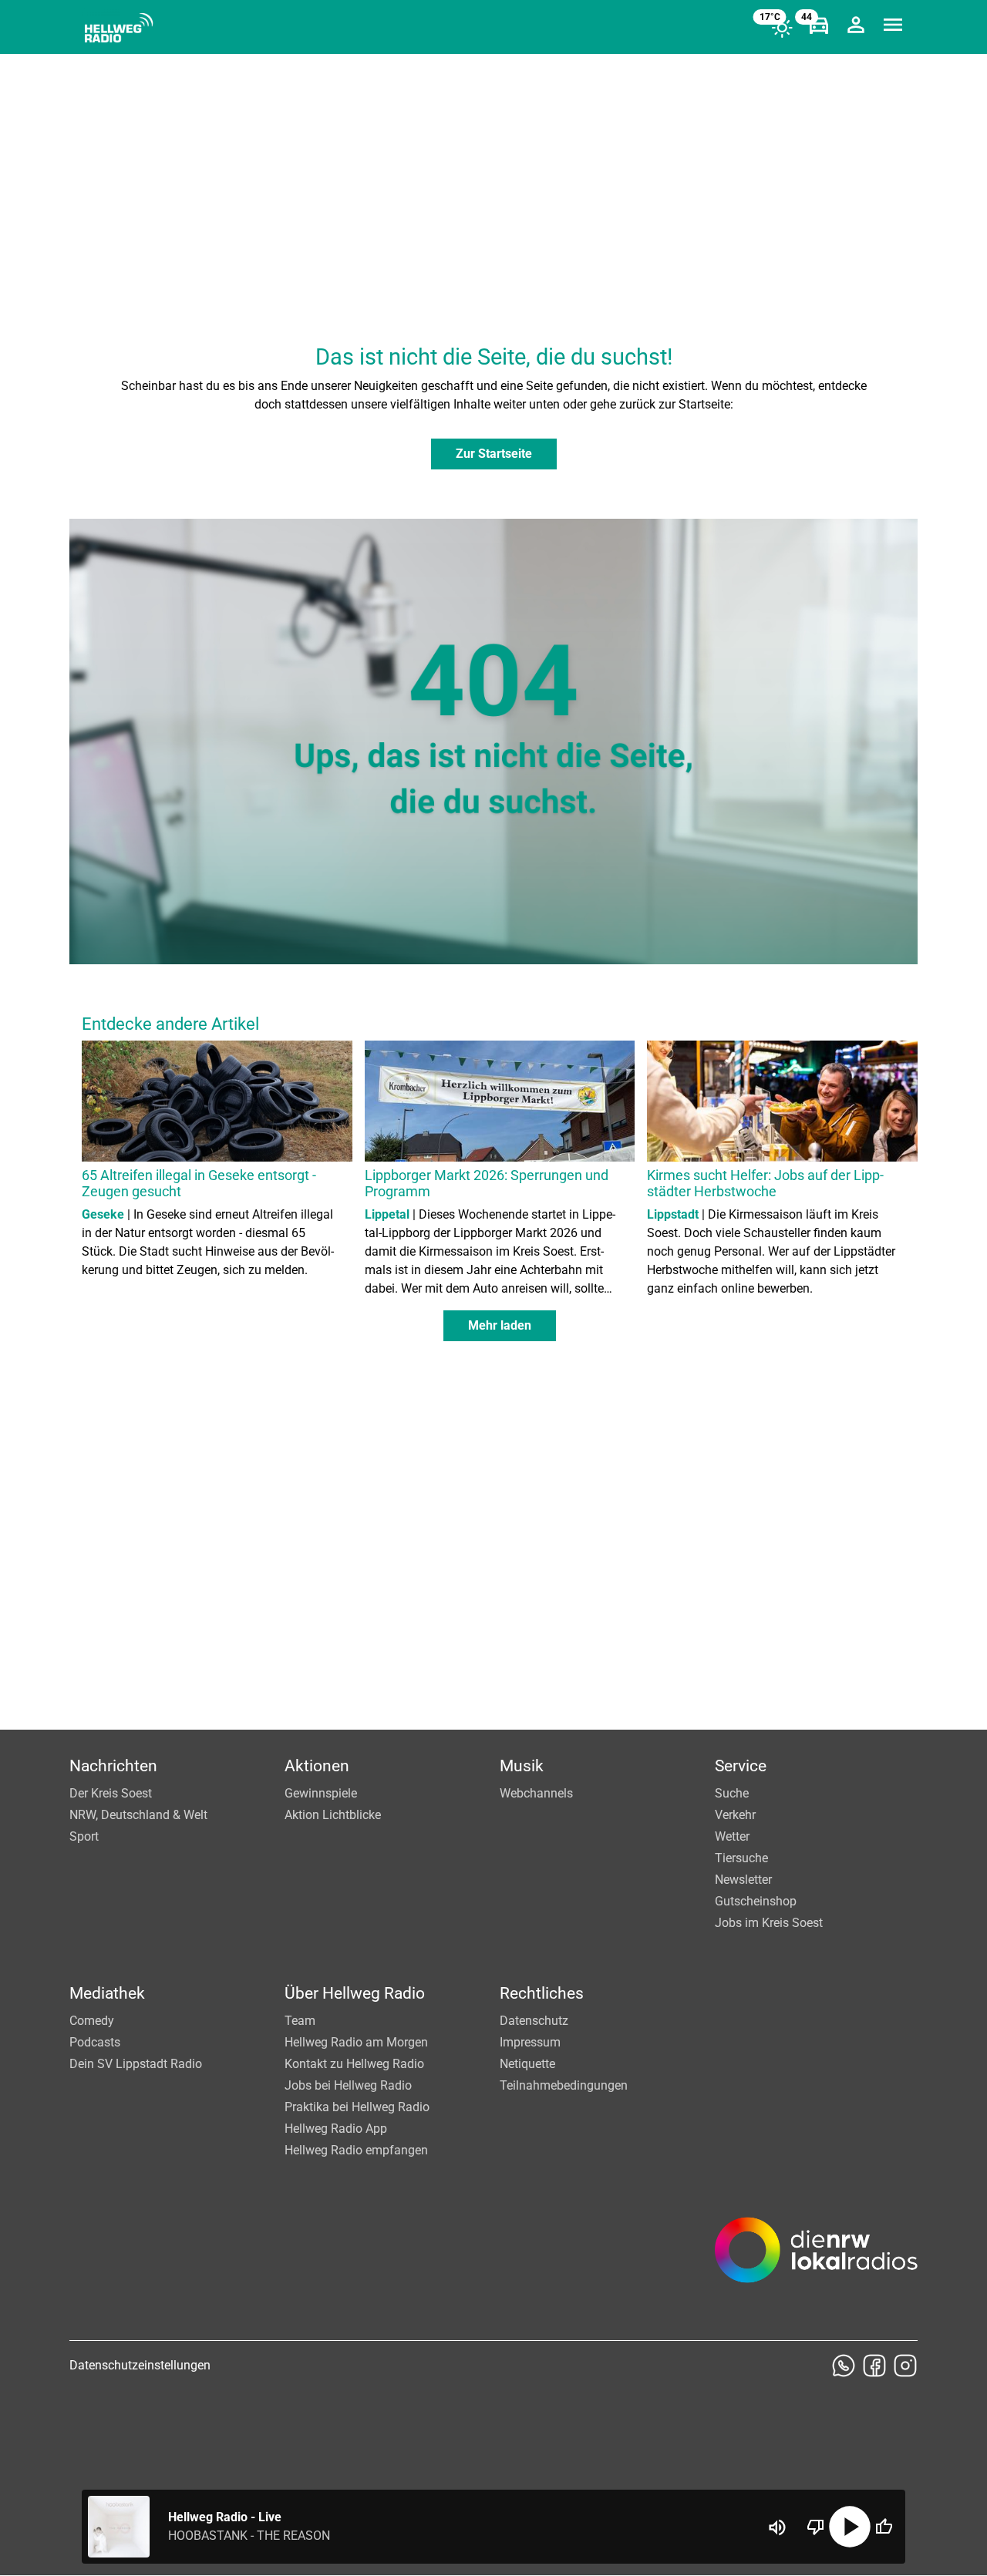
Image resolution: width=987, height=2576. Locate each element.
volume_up (777, 2527)
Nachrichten (113, 1766)
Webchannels (536, 1793)
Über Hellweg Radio (355, 1993)
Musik (522, 1766)
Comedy (92, 2021)
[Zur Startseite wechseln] (119, 28)
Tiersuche (741, 1858)
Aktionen (317, 1766)
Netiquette (527, 2064)
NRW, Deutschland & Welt (138, 1815)
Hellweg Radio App (336, 2129)
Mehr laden (500, 1325)
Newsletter (743, 1880)
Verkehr (735, 1815)
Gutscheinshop (756, 1901)
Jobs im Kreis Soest (769, 1923)
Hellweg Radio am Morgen (356, 2042)
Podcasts (95, 2042)
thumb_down (816, 2527)
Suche (732, 1793)
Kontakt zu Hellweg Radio (354, 2064)
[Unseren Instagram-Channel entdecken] (905, 2366)
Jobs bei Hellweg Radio (348, 2085)
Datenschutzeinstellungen (140, 2365)
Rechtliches (542, 1993)
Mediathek (107, 1993)
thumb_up (884, 2527)
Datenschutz (534, 2021)
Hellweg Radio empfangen (356, 2150)
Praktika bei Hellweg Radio (357, 2107)
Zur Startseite (494, 454)
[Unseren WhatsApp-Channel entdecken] (844, 2366)
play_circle (850, 2527)
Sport (84, 1836)
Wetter (732, 1836)
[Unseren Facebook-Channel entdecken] (874, 2366)
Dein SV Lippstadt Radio (136, 2064)
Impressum (530, 2042)
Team (300, 2021)
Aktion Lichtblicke (333, 1815)
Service (741, 1766)
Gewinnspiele (321, 1793)
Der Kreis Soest (111, 1793)
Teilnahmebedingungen (564, 2085)
